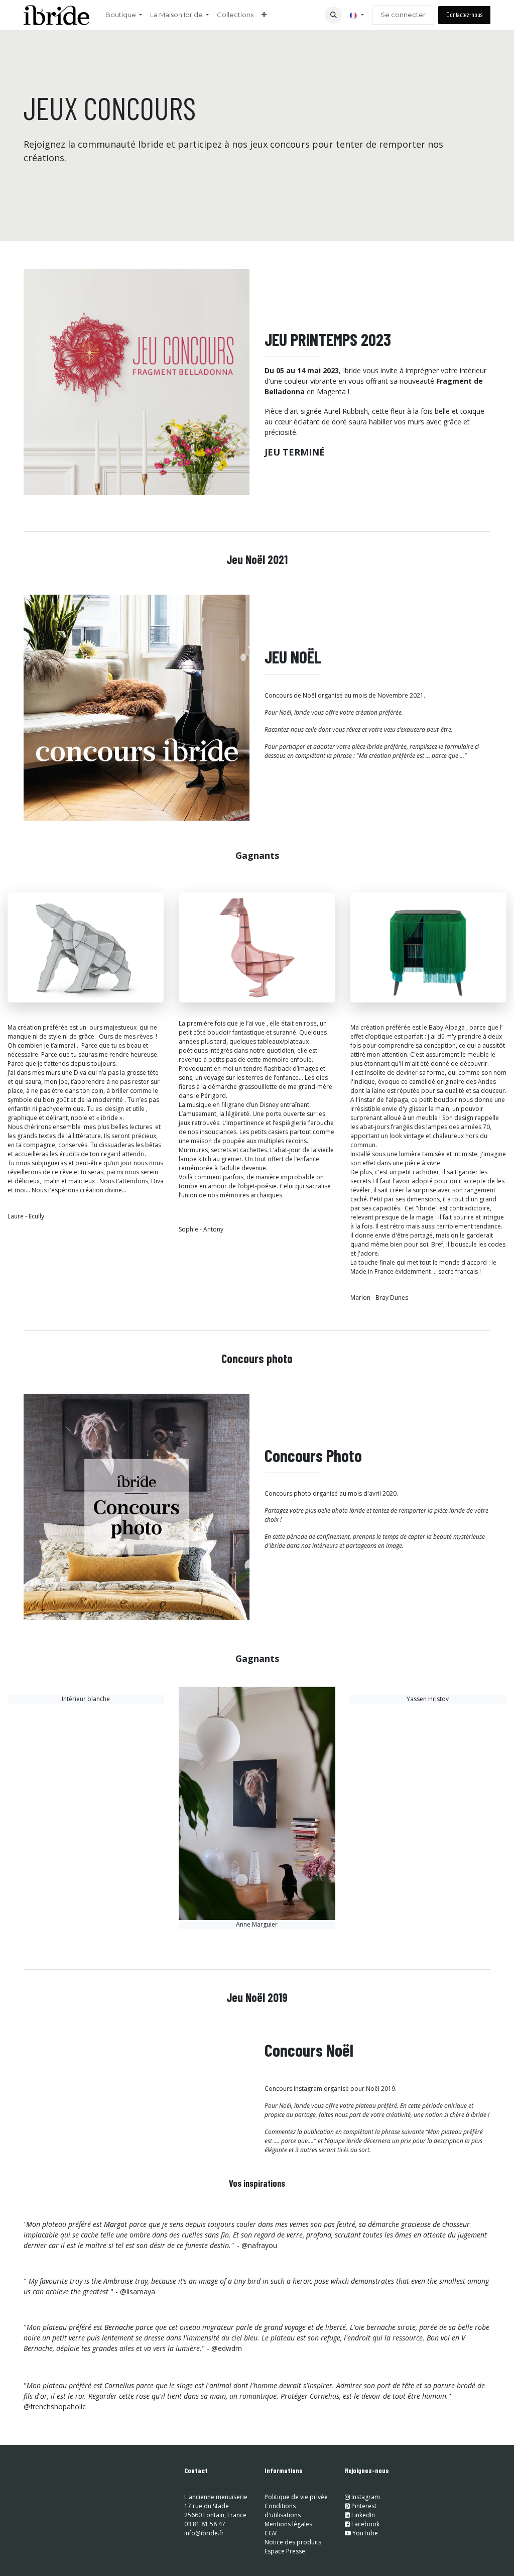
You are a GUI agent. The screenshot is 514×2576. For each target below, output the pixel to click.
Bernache (119, 2327)
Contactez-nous (464, 15)
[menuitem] (124, 15)
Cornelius (119, 2385)
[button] (333, 15)
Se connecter (403, 15)
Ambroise (118, 2281)
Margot (115, 2224)
